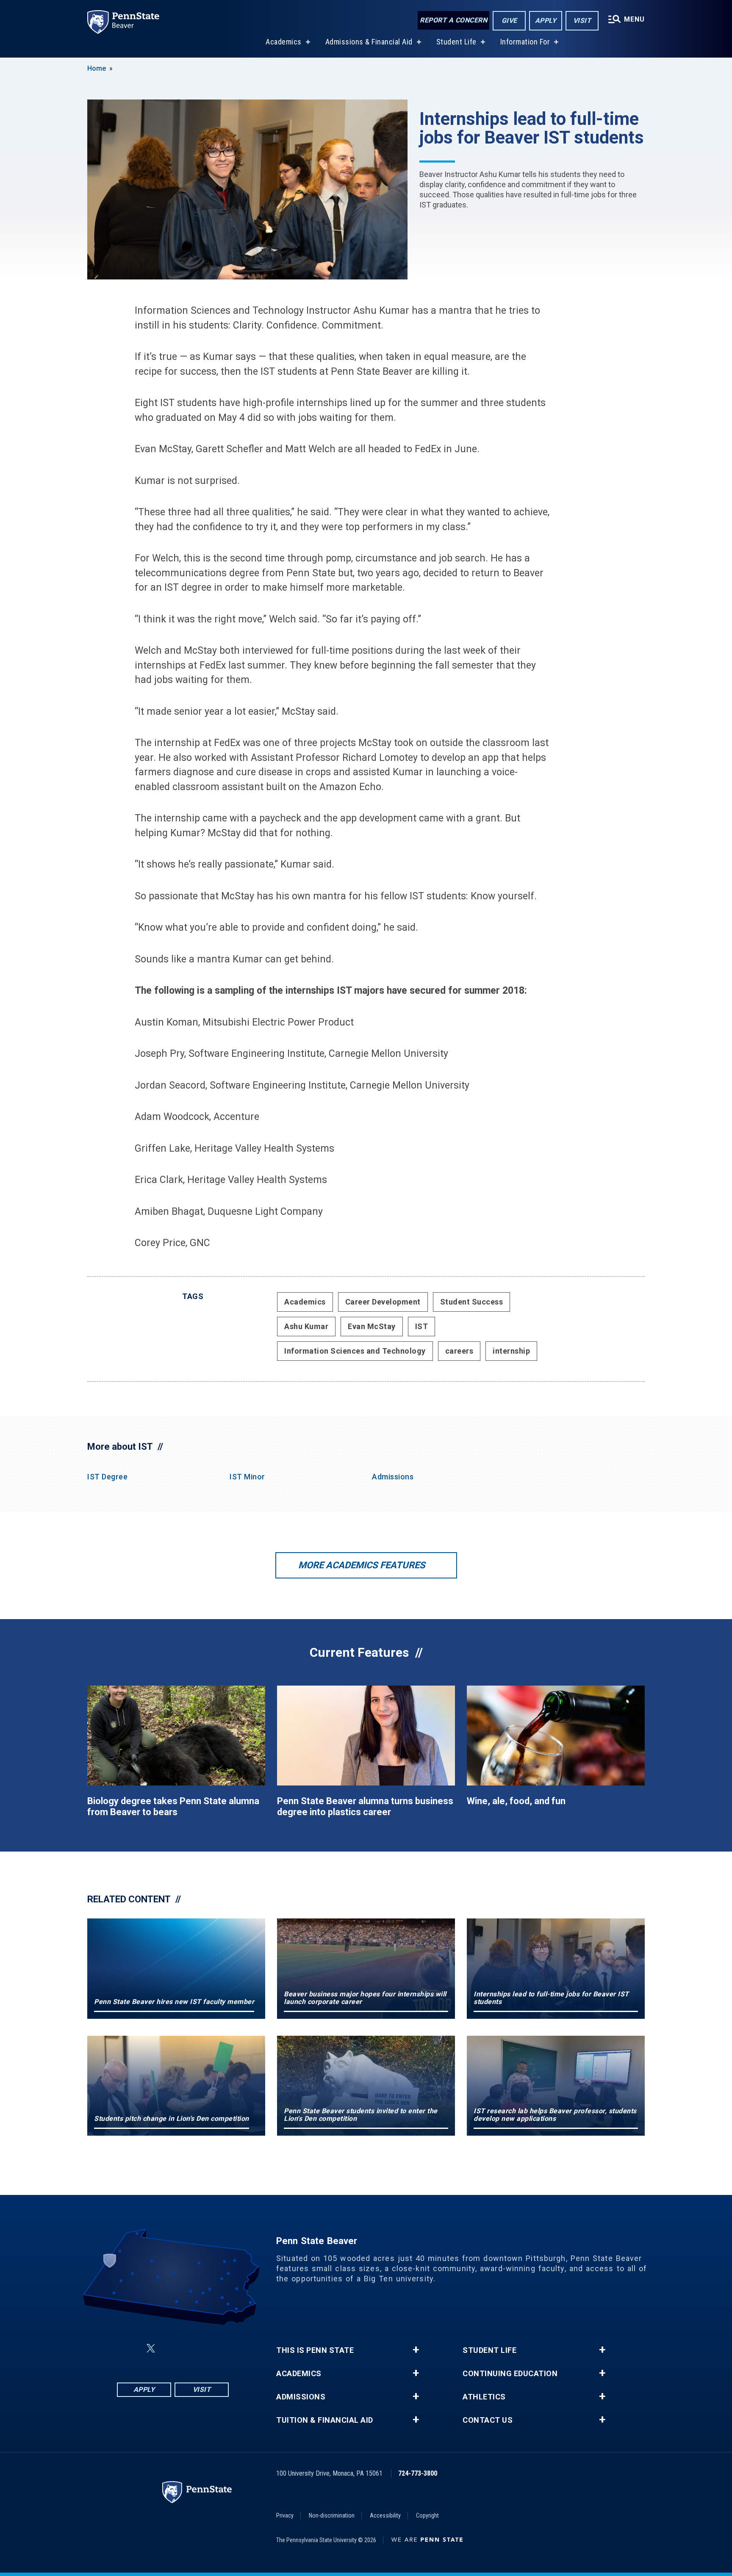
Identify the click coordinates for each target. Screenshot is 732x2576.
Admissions (393, 1477)
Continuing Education (510, 2374)
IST (422, 1326)
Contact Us (488, 2420)
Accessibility (385, 2515)
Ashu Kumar (306, 1326)
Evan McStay (372, 1326)
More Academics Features (362, 1565)
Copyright (427, 2515)
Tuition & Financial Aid (325, 2420)
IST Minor (247, 1477)
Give (509, 21)
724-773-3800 (418, 2473)
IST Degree (107, 1477)
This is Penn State (315, 2350)
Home (97, 68)
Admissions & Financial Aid (369, 42)
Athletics (484, 2397)
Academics (284, 42)
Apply (546, 21)
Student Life (456, 42)
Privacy (285, 2515)
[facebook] (130, 2348)
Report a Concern (453, 20)
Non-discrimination (332, 2515)
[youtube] (193, 2348)
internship (511, 1351)
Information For (525, 42)
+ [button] (416, 2350)
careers (459, 1351)
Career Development (383, 1302)
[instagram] (215, 2348)
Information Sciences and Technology (355, 1351)
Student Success (472, 1302)
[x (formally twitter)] (151, 2348)
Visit (582, 21)
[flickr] (171, 2348)
